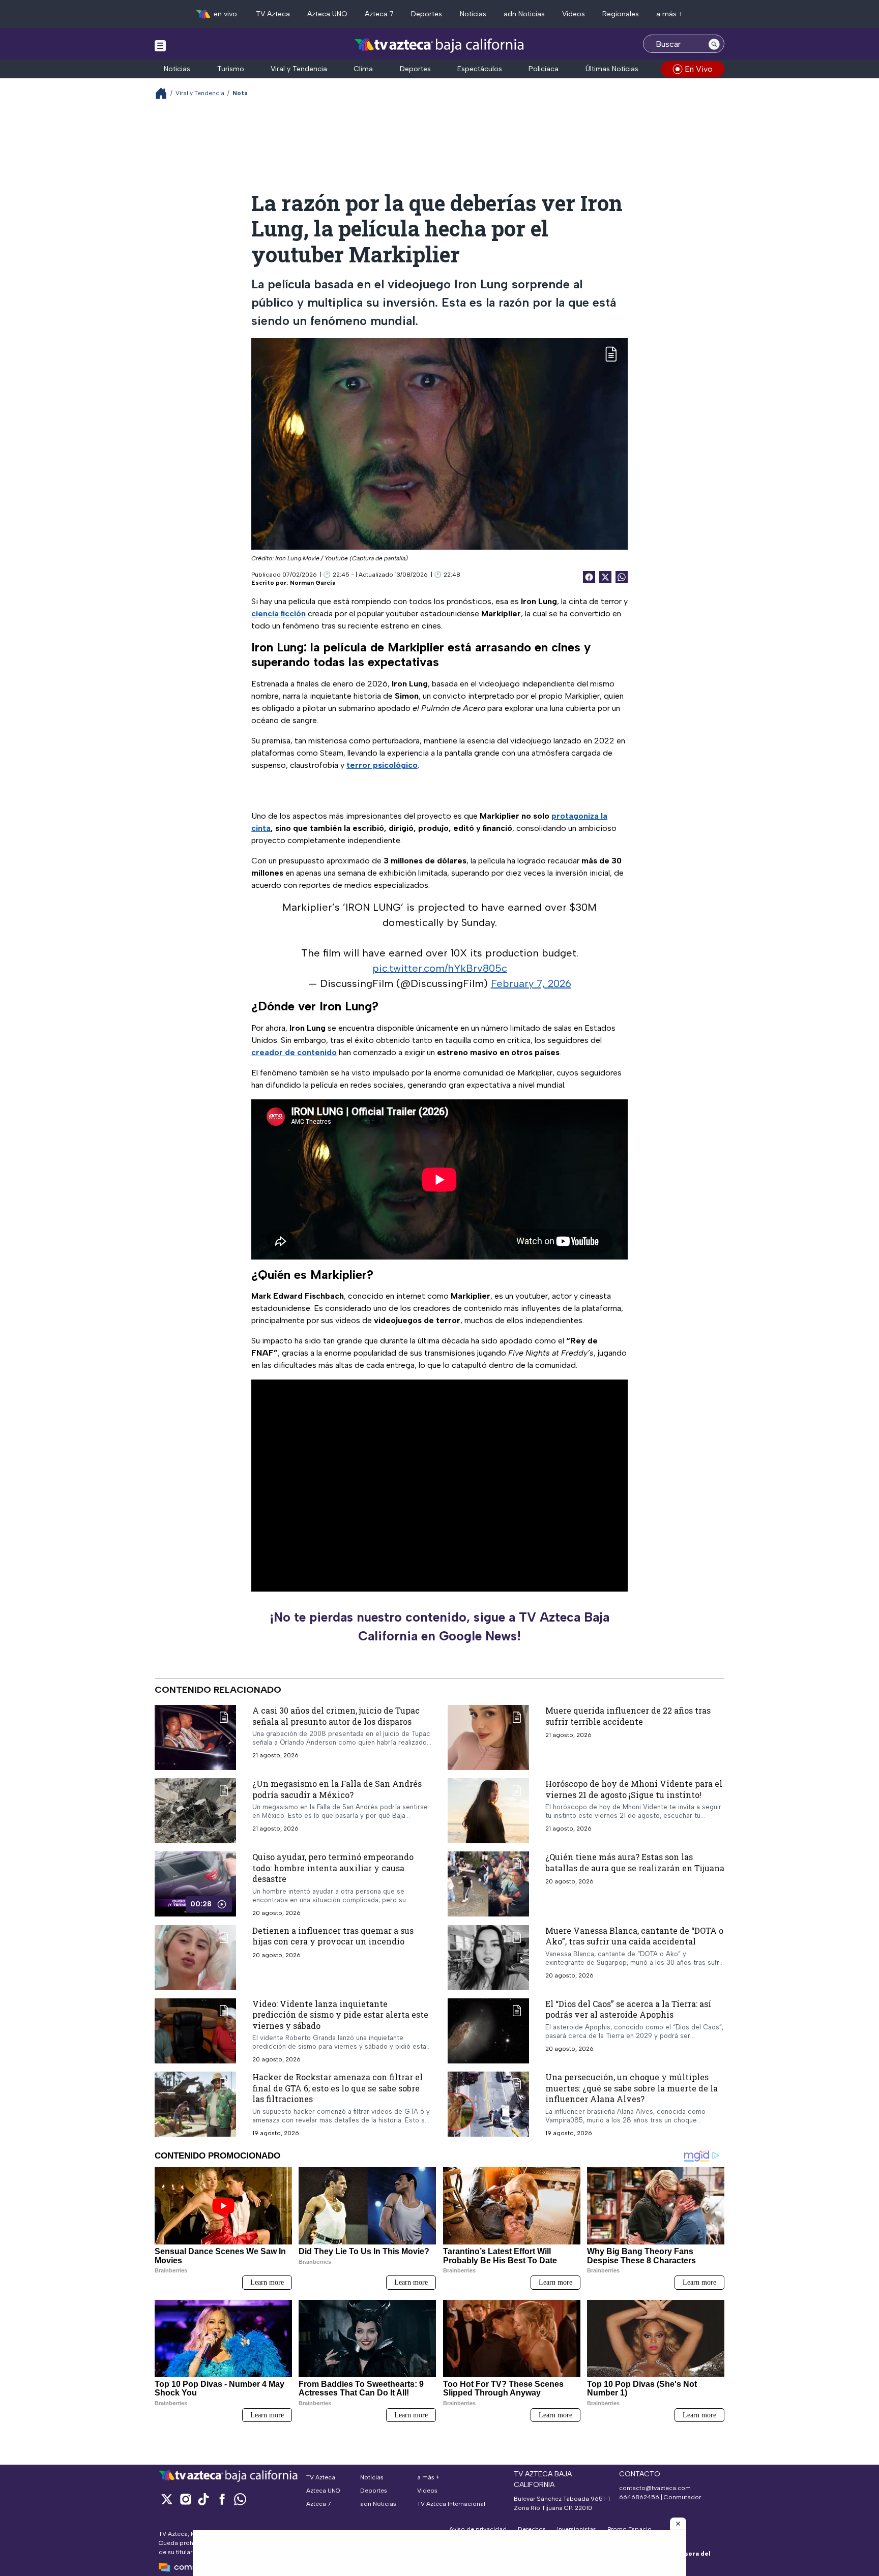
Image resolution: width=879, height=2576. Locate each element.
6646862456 (639, 2497)
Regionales (621, 14)
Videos (574, 14)
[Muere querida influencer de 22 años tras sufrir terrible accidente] (488, 1738)
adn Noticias (524, 14)
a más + (670, 14)
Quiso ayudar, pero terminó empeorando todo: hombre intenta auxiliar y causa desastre (333, 1868)
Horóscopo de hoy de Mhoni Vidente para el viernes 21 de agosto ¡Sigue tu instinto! (634, 1789)
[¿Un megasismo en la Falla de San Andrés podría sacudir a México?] (195, 1811)
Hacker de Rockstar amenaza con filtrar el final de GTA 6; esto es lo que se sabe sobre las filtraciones (338, 2088)
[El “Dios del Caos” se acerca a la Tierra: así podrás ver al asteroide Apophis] (488, 2030)
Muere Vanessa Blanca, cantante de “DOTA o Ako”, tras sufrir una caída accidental (634, 1936)
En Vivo (699, 69)
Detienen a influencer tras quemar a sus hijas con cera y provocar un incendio (333, 1936)
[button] (678, 2524)
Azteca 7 (379, 14)
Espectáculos (480, 69)
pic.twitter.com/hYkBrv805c (440, 968)
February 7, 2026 (531, 983)
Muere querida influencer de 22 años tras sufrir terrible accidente (628, 1716)
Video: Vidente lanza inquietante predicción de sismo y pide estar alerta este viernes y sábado (340, 2014)
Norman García (313, 583)
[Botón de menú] (160, 45)
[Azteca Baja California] (439, 45)
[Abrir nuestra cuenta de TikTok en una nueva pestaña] (203, 2499)
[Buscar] (714, 44)
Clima (363, 69)
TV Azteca (273, 14)
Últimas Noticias (612, 69)
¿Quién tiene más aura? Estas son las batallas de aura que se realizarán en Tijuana (635, 1862)
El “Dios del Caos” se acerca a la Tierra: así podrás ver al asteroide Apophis (628, 2009)
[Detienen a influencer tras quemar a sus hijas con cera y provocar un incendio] (195, 1957)
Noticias (473, 14)
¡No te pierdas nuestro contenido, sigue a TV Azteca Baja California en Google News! (439, 1627)
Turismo (231, 69)
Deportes (427, 14)
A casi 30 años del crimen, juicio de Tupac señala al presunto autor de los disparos (336, 1716)
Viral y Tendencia (299, 69)
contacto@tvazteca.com (655, 2488)
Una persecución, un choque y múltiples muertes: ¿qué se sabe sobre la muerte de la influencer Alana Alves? (632, 2088)
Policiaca (544, 69)
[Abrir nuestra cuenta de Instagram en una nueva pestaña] (185, 2499)
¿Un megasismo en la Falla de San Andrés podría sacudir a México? (337, 1789)
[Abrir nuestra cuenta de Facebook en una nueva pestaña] (222, 2499)
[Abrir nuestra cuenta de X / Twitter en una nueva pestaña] (167, 2499)
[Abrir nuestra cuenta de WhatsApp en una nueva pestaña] (240, 2499)
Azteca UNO (327, 14)
